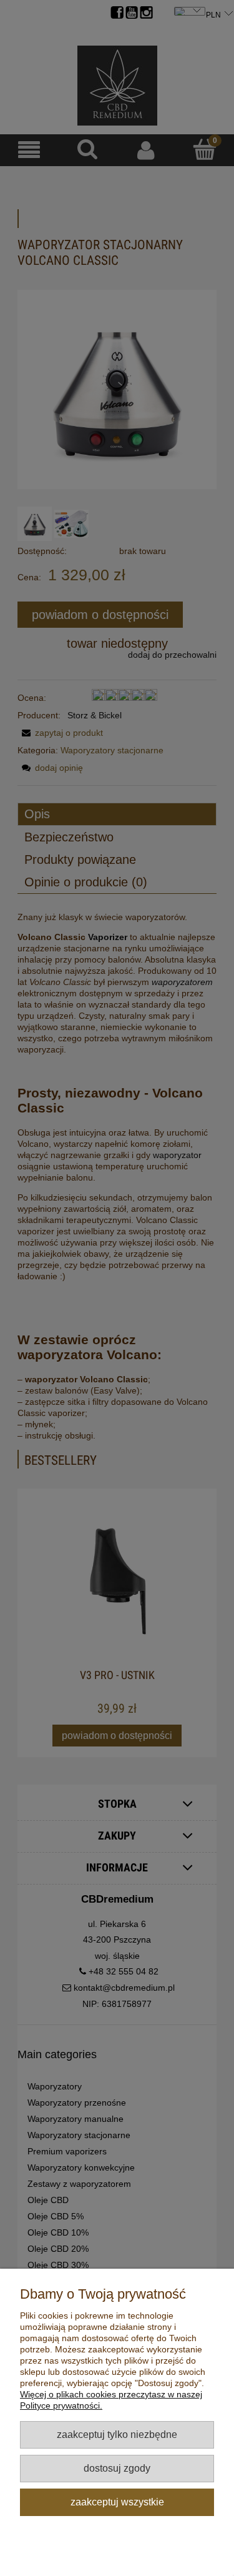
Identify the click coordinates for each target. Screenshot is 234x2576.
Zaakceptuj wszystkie (117, 2502)
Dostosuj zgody (117, 2468)
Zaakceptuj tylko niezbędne (117, 2434)
